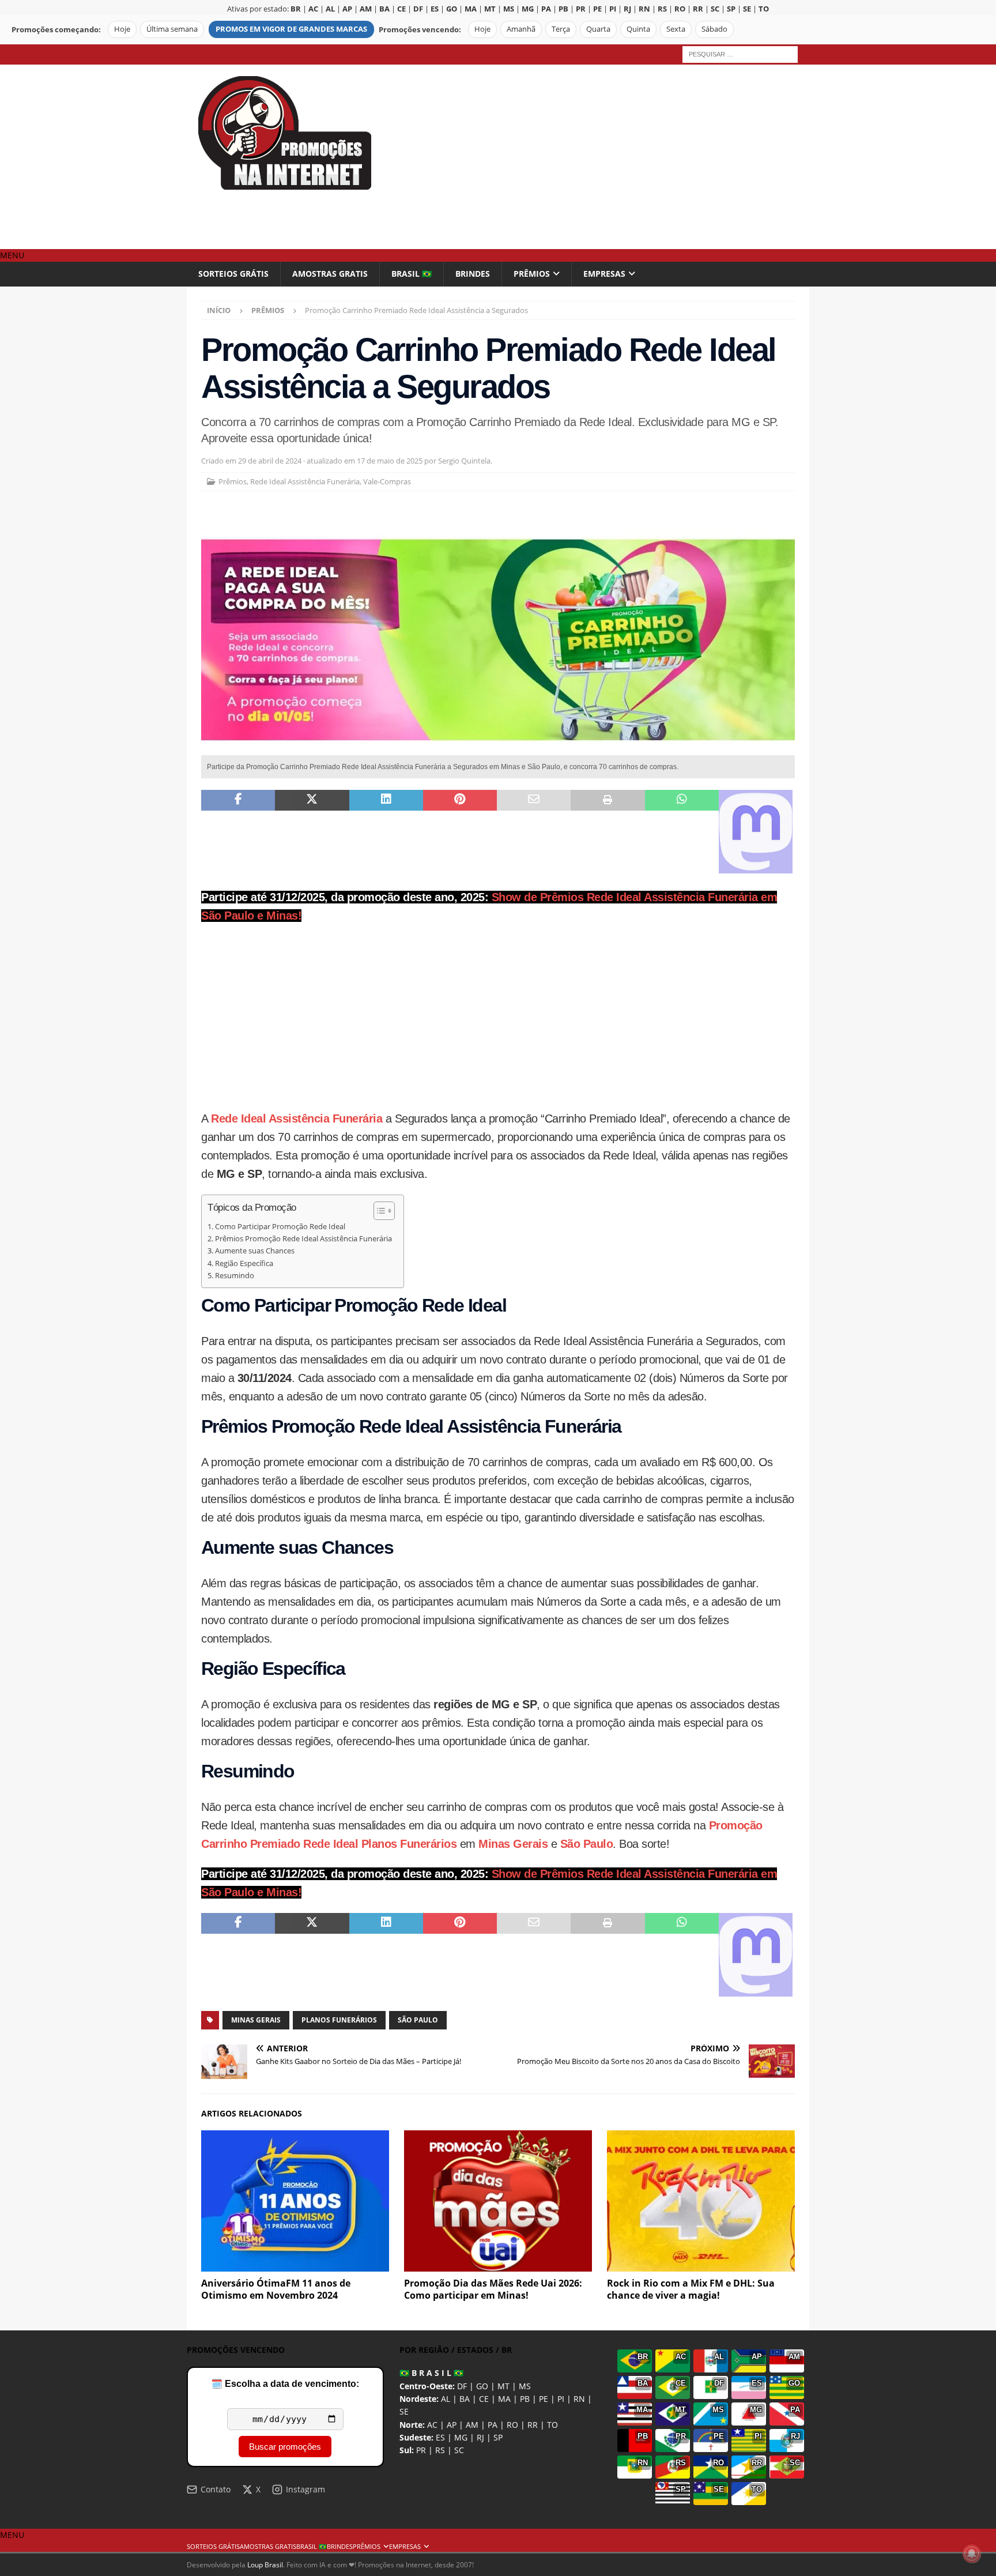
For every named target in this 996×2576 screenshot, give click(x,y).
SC (459, 2450)
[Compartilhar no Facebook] (238, 832)
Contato (216, 2489)
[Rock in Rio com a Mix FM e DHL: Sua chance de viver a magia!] (701, 2201)
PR (421, 2450)
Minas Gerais (513, 1844)
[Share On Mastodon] (756, 832)
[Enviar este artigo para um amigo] (534, 832)
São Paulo (587, 1844)
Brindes (473, 274)
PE (544, 2399)
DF (462, 2386)
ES (440, 2437)
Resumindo (235, 1276)
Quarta (598, 29)
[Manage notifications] (972, 2554)
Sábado (714, 29)
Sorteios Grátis (233, 274)
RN (579, 2399)
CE (484, 2399)
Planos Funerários (339, 2020)
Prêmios (532, 274)
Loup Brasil (265, 2565)
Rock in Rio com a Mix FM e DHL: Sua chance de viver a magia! (691, 2289)
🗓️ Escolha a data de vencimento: (285, 2384)
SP (498, 2437)
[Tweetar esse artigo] (312, 832)
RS (440, 2450)
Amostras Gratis (330, 274)
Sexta (676, 29)
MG (461, 2437)
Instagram (305, 2489)
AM (472, 2425)
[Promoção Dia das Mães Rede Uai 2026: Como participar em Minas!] (498, 2201)
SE (404, 2411)
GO (482, 2386)
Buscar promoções (285, 2447)
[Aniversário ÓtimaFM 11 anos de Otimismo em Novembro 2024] (295, 2201)
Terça (561, 29)
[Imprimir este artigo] (608, 832)
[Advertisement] (599, 157)
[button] (12, 255)
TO (552, 2425)
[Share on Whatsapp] (682, 832)
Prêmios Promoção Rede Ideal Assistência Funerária (303, 1239)
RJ (480, 2437)
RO (512, 2425)
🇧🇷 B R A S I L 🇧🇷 (431, 2373)
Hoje (122, 29)
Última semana (172, 29)
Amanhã (521, 29)
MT (503, 2386)
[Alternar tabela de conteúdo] (378, 1211)
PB (525, 2399)
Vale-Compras (387, 481)
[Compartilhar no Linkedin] (386, 832)
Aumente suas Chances (255, 1251)
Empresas (604, 274)
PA (493, 2425)
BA (465, 2399)
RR (533, 2425)
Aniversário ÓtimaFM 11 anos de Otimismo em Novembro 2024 (276, 2289)
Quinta (638, 29)
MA (504, 2399)
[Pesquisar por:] (740, 53)
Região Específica (244, 1263)
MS (525, 2386)
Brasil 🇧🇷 (412, 274)
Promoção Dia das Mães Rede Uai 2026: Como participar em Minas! (493, 2289)
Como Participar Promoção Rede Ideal (280, 1227)
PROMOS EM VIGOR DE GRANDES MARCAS (291, 29)
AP (452, 2425)
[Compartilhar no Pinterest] (460, 832)
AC (432, 2425)
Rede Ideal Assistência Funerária (305, 481)
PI (561, 2399)
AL (446, 2399)
